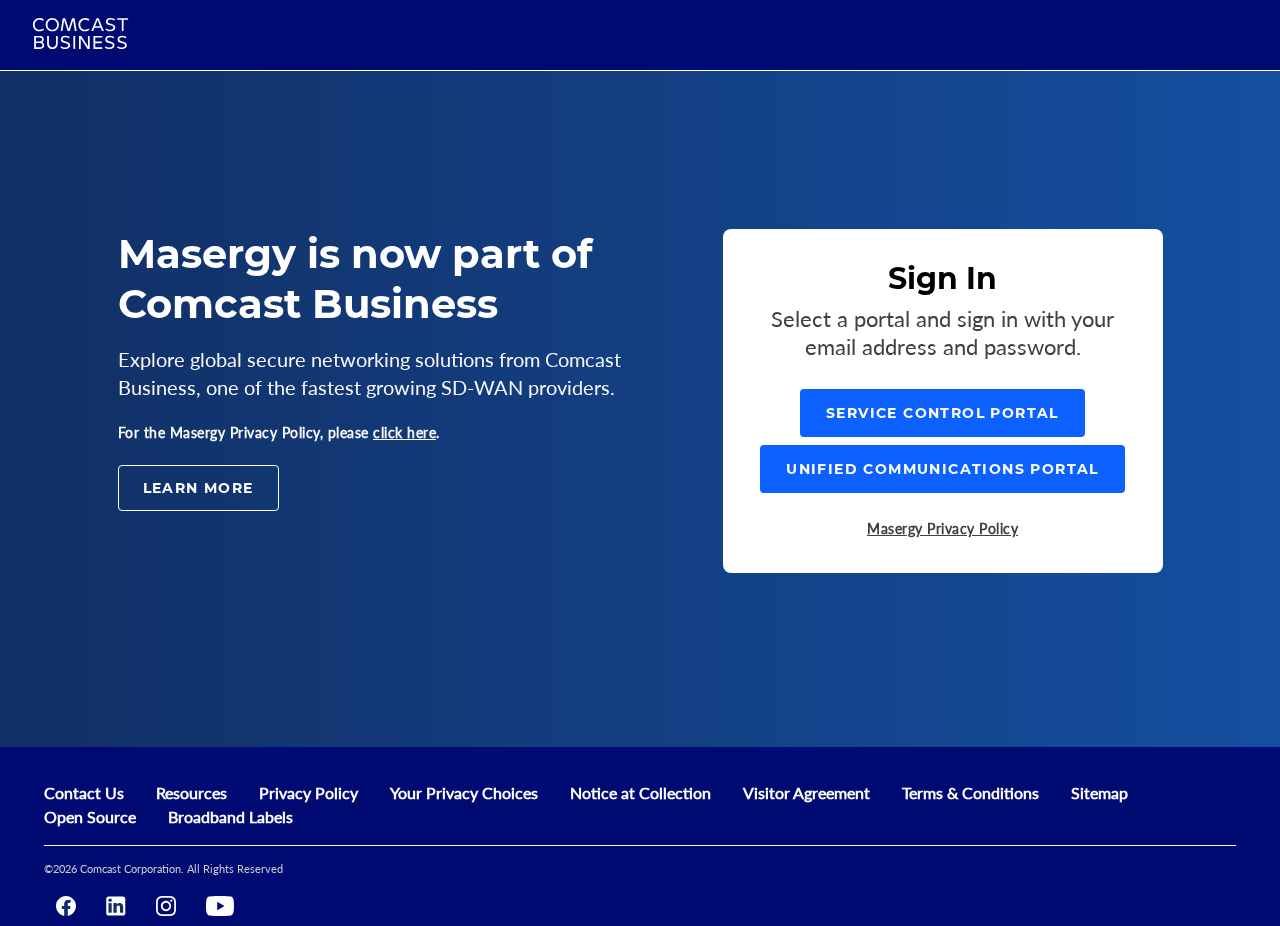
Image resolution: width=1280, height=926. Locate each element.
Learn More (198, 488)
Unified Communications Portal (942, 469)
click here (404, 432)
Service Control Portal (942, 413)
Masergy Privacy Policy (942, 528)
